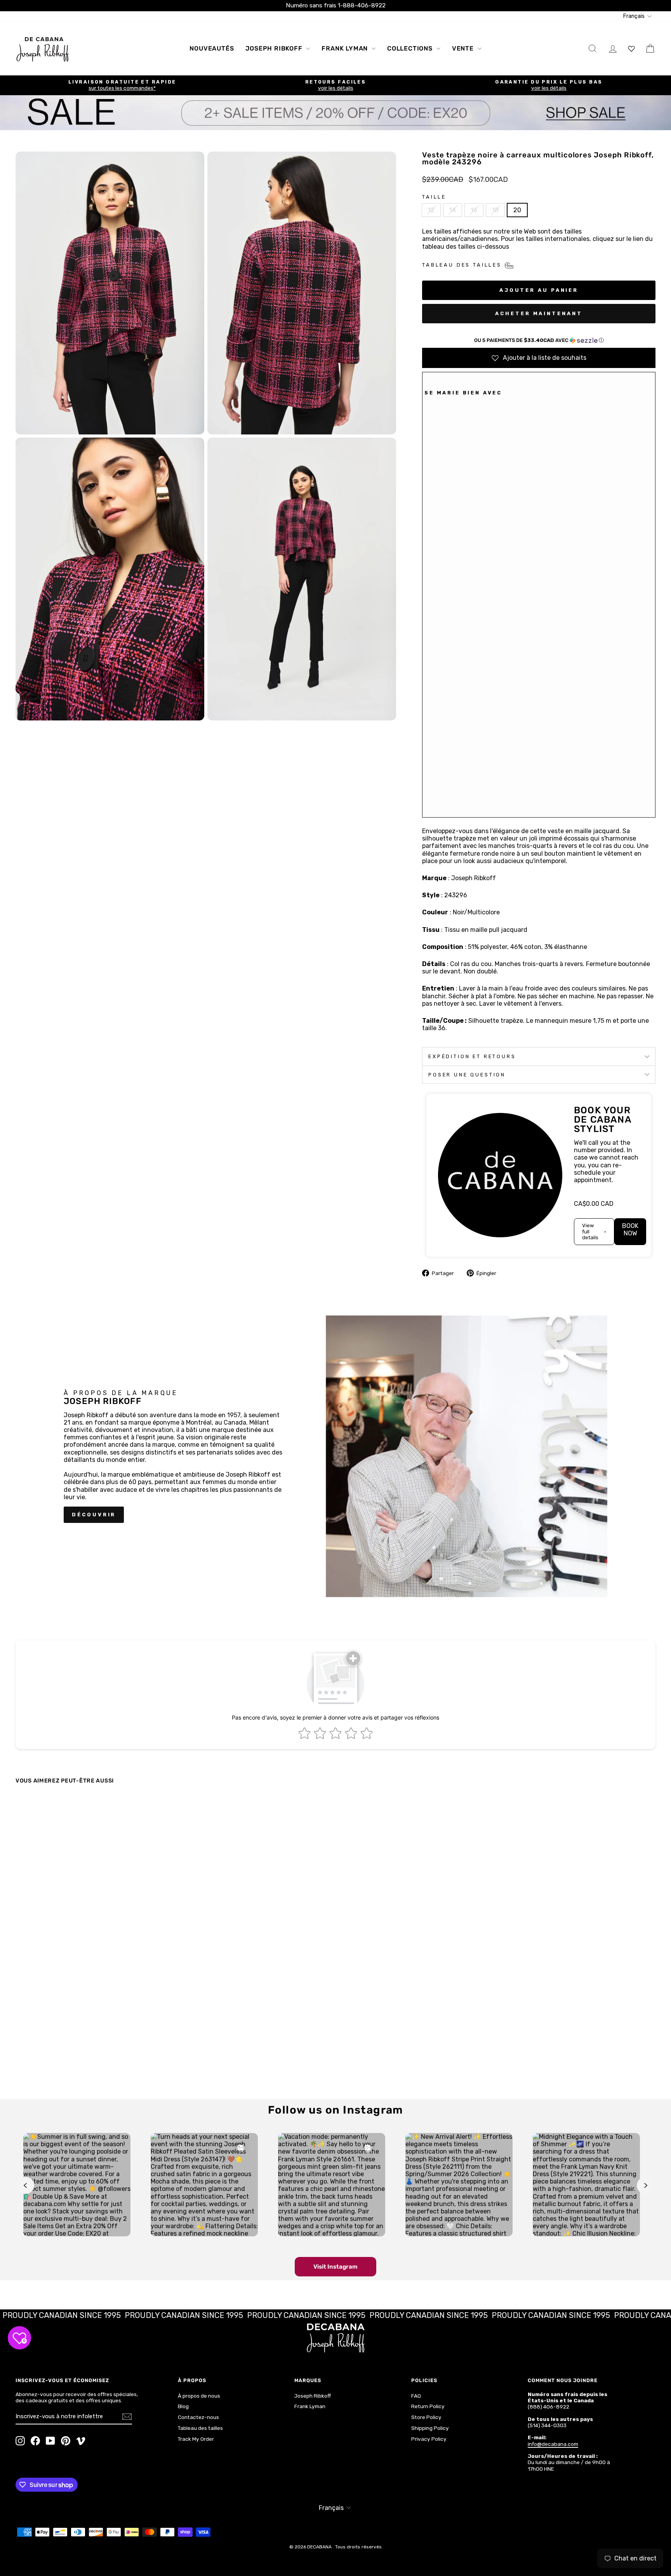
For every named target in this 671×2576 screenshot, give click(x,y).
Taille (434, 197)
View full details (590, 1231)
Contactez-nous (198, 2417)
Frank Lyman (346, 48)
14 (453, 210)
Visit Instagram (335, 2267)
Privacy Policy (429, 2439)
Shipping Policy (430, 2428)
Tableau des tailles (200, 2428)
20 (517, 210)
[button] (539, 340)
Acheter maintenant (539, 313)
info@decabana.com (553, 2444)
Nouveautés (212, 48)
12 (431, 210)
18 (495, 210)
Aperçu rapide (92, 2025)
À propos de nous (199, 2396)
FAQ (416, 2396)
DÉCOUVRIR (94, 1515)
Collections (411, 48)
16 (474, 210)
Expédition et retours (472, 1056)
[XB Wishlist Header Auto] (631, 48)
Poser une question (467, 1075)
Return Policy (428, 2406)
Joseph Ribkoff (275, 48)
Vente (464, 48)
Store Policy (426, 2417)
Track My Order (196, 2439)
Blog (183, 2406)
